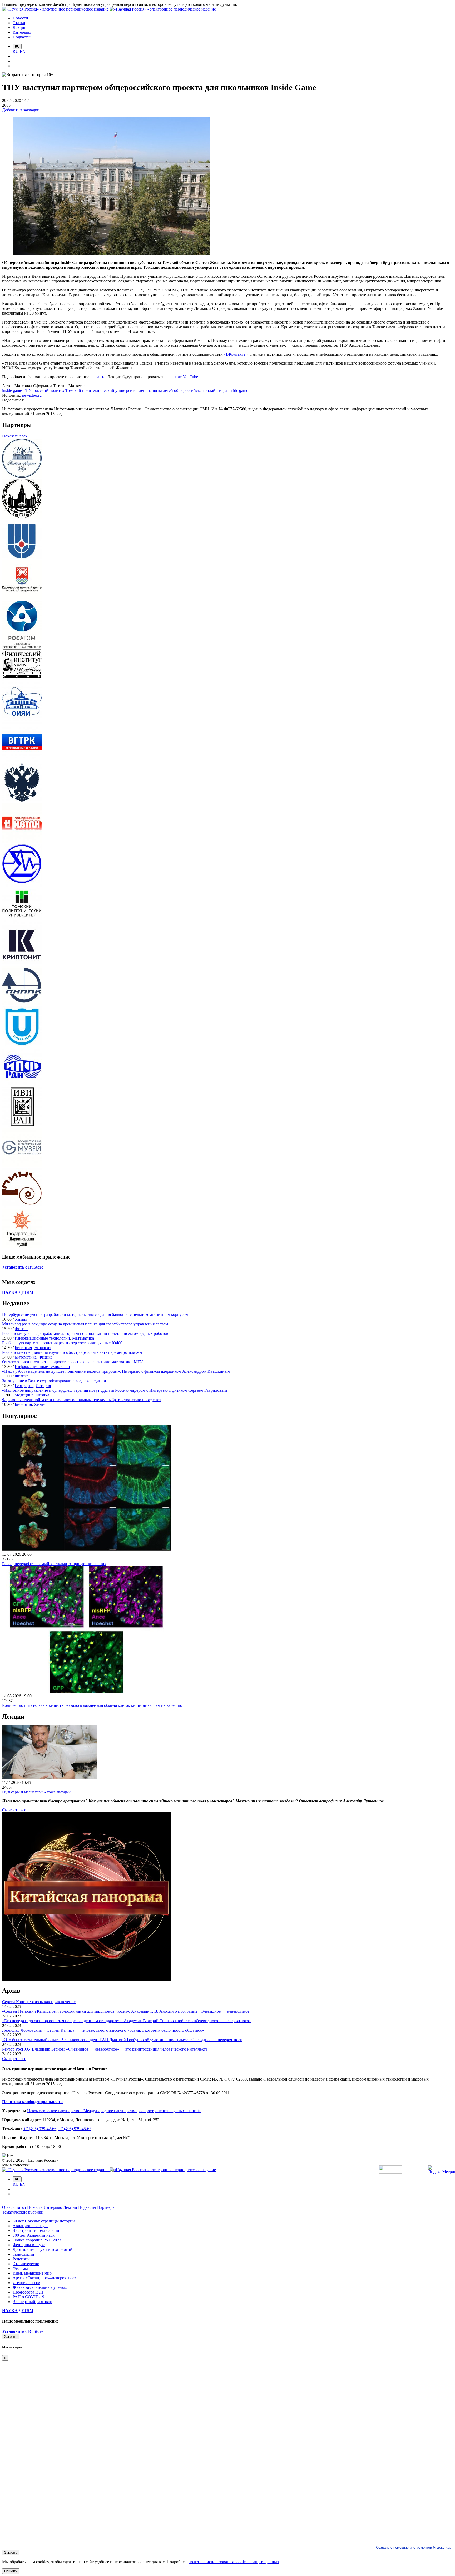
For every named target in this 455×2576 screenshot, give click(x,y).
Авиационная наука (31, 2226)
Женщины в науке (29, 2245)
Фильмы (20, 2268)
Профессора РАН (28, 2292)
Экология (43, 1348)
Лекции (71, 2207)
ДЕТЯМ (18, 1292)
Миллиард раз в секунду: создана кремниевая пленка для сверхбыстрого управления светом (85, 1324)
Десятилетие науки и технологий (43, 2249)
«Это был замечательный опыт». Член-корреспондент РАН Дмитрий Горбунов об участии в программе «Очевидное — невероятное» (122, 2040)
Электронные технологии (36, 2231)
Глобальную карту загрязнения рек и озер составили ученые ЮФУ (62, 1343)
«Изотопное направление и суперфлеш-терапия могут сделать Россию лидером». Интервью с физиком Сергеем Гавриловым (115, 1390)
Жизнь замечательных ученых (40, 2287)
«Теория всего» (26, 2283)
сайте (100, 377)
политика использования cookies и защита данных (234, 2562)
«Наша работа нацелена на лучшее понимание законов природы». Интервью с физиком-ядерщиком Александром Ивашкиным (116, 1371)
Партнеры (106, 2207)
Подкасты (88, 2207)
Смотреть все (14, 1810)
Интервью (53, 2207)
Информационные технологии (42, 1338)
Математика (83, 1338)
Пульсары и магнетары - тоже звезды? (36, 1792)
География (24, 1386)
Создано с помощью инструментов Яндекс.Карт (414, 2547)
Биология (23, 1348)
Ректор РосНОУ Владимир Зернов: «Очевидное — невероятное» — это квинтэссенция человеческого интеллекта (105, 2049)
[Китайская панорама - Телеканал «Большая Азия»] (86, 1979)
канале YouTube (184, 377)
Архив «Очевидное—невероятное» (44, 2278)
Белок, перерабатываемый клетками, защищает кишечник (54, 1564)
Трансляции (23, 2254)
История (43, 1386)
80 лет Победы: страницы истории (44, 2221)
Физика (22, 1329)
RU (16, 51)
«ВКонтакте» (236, 354)
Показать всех (15, 436)
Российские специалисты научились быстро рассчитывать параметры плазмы (72, 1352)
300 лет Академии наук (34, 2235)
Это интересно (26, 2264)
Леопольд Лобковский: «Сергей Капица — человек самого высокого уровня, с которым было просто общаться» (103, 2030)
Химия (21, 1319)
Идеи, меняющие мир (32, 2273)
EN (23, 51)
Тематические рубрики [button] (23, 2212)
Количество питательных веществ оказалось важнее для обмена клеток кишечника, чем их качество (92, 1705)
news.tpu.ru (32, 395)
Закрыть (11, 2337)
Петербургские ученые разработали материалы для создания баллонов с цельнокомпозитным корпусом (95, 1314)
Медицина (24, 1395)
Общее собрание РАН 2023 (37, 2240)
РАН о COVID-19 (28, 2297)
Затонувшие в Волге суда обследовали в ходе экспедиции (54, 1381)
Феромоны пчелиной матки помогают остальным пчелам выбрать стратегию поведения (82, 1400)
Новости (35, 2207)
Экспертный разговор (32, 2302)
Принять (11, 2571)
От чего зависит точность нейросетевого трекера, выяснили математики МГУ (72, 1362)
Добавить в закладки (21, 110)
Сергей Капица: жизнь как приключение (39, 2002)
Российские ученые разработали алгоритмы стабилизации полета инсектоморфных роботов (85, 1333)
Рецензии (21, 2259)
